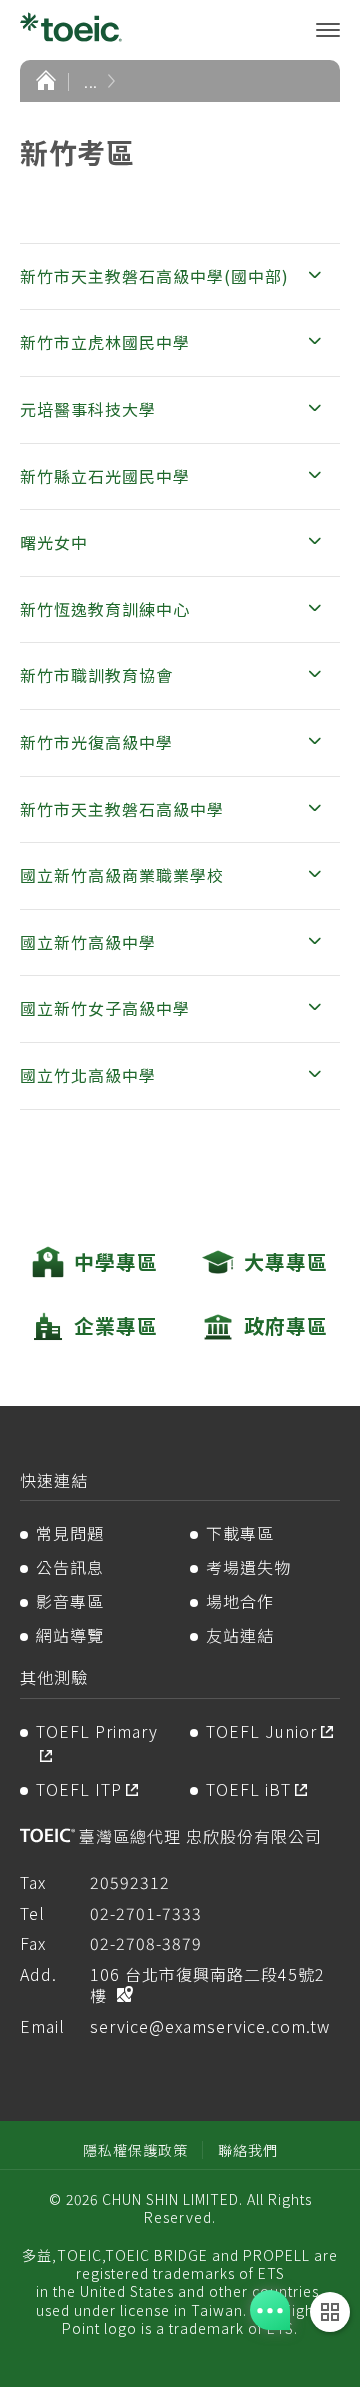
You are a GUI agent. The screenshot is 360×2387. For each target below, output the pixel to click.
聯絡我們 (248, 2150)
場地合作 (240, 1601)
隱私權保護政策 (135, 2150)
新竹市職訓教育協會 (96, 675)
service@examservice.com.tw (210, 2026)
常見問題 (70, 1533)
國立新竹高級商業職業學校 (122, 875)
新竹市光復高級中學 (96, 742)
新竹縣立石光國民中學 (105, 476)
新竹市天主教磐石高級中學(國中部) (154, 276)
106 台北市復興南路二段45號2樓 (207, 1984)
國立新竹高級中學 (88, 942)
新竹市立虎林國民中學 (105, 342)
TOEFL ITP (79, 1789)
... (91, 81)
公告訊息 (70, 1567)
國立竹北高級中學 (88, 1075)
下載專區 (240, 1533)
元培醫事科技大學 (88, 409)
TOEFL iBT (248, 1789)
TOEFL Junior (261, 1731)
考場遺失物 (248, 1567)
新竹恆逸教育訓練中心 (105, 609)
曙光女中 (54, 542)
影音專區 (70, 1601)
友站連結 (240, 1635)
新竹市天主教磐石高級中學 (122, 809)
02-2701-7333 (146, 1913)
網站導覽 (70, 1635)
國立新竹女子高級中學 (105, 1008)
